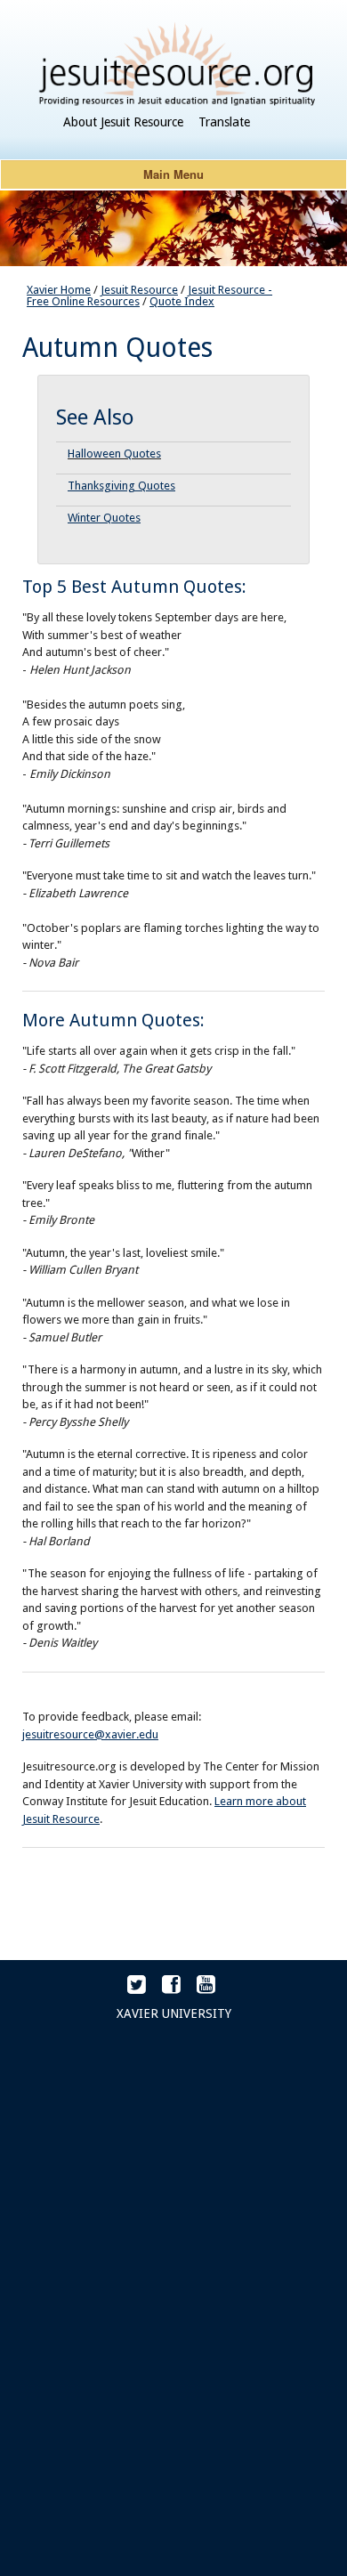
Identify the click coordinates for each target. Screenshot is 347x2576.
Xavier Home (59, 290)
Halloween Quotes (114, 454)
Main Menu (173, 174)
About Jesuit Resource (123, 122)
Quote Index (182, 301)
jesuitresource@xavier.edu (90, 1734)
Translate (224, 122)
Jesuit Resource (139, 290)
